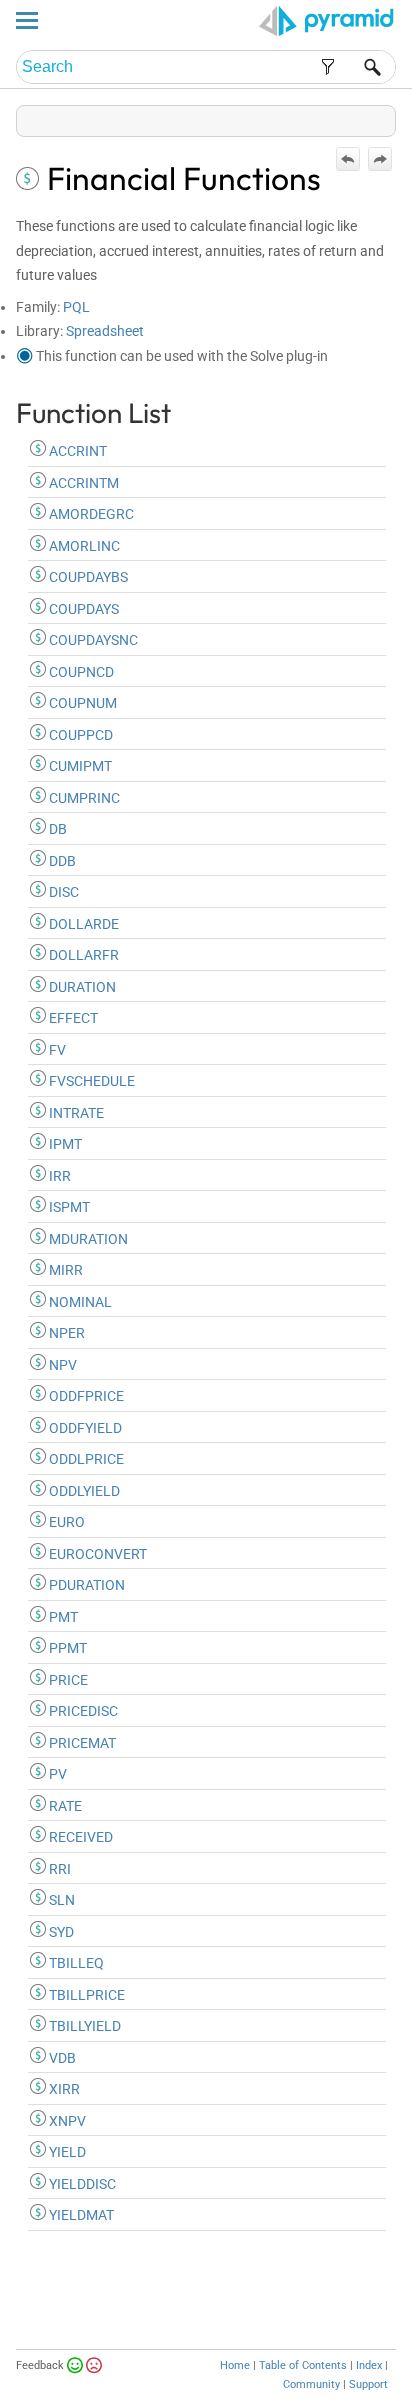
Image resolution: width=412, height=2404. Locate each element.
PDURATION (85, 1585)
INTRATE (75, 1113)
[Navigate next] (380, 159)
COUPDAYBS (87, 577)
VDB (61, 2058)
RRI (58, 1869)
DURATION (81, 987)
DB (56, 829)
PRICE (67, 1680)
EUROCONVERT (96, 1554)
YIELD (66, 2152)
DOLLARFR (82, 955)
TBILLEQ (75, 1963)
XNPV (66, 2121)
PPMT (66, 1648)
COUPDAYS (82, 609)
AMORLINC (83, 546)
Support (368, 2384)
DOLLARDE (82, 924)
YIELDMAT (80, 2215)
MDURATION (87, 1239)
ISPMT (68, 1207)
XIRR (63, 2089)
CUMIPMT (79, 766)
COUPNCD (80, 672)
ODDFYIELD (84, 1428)
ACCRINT (76, 451)
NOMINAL (79, 1302)
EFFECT (72, 1018)
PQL (76, 307)
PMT (62, 1617)
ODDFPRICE (85, 1396)
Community (311, 2384)
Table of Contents (303, 2365)
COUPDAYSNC (92, 640)
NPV (61, 1365)
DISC (62, 892)
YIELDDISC (81, 2184)
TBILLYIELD (83, 2026)
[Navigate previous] (348, 159)
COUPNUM (81, 703)
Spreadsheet (105, 331)
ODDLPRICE (85, 1459)
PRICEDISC (82, 1711)
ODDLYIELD (83, 1491)
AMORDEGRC (90, 514)
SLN (60, 1900)
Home (235, 2365)
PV (56, 1774)
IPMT (64, 1144)
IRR (58, 1176)
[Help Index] (394, 116)
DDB (61, 861)
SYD (60, 1932)
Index (369, 2365)
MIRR (64, 1270)
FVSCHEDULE (90, 1081)
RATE (64, 1806)
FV (56, 1050)
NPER (65, 1333)
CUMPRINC (83, 798)
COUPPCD (79, 735)
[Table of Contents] (380, 116)
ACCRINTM (82, 483)
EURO (65, 1522)
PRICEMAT (81, 1743)
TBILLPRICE (85, 1995)
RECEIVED (79, 1837)
